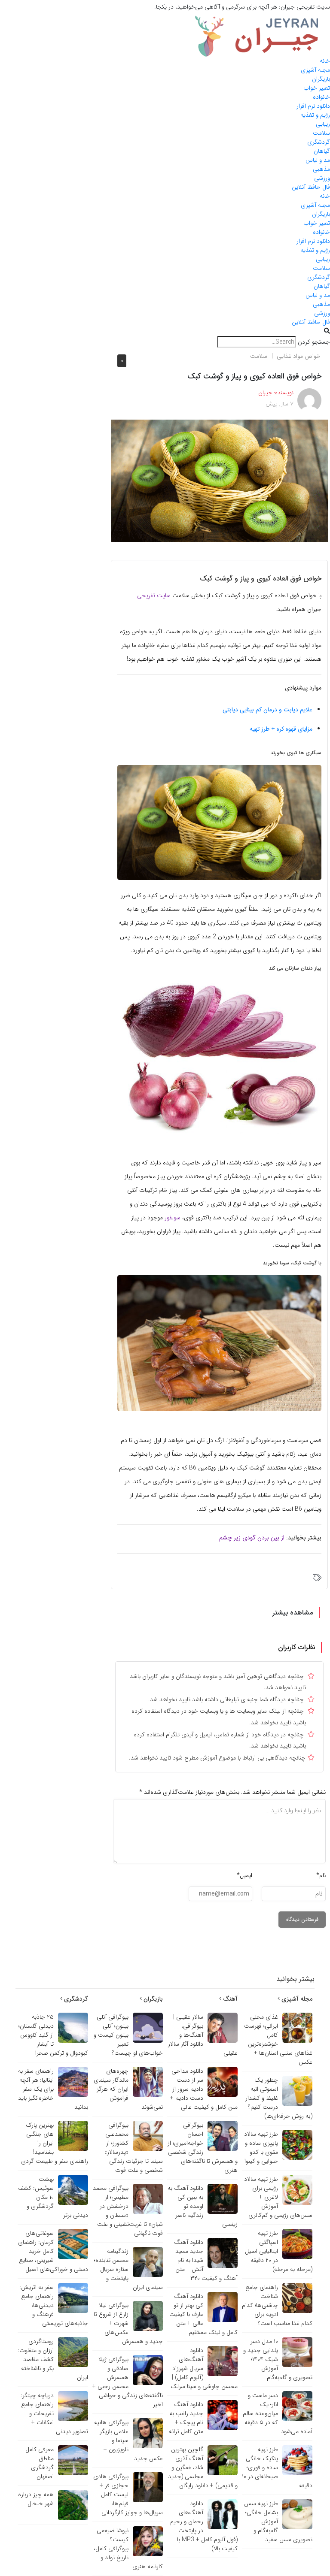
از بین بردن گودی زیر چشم (252, 1538)
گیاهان (322, 151)
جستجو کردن (314, 342)
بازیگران (321, 79)
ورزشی (322, 178)
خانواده (321, 97)
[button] (165, 331)
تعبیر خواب (317, 88)
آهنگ (229, 1999)
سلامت (321, 133)
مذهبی (321, 169)
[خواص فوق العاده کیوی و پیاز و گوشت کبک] (219, 481)
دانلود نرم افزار (313, 106)
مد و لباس (318, 160)
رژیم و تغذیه (315, 115)
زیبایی (323, 124)
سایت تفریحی (154, 596)
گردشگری (319, 142)
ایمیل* (244, 1875)
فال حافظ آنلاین (311, 187)
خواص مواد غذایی (299, 356)
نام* (321, 1875)
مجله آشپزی (315, 70)
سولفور (173, 1218)
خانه (325, 61)
